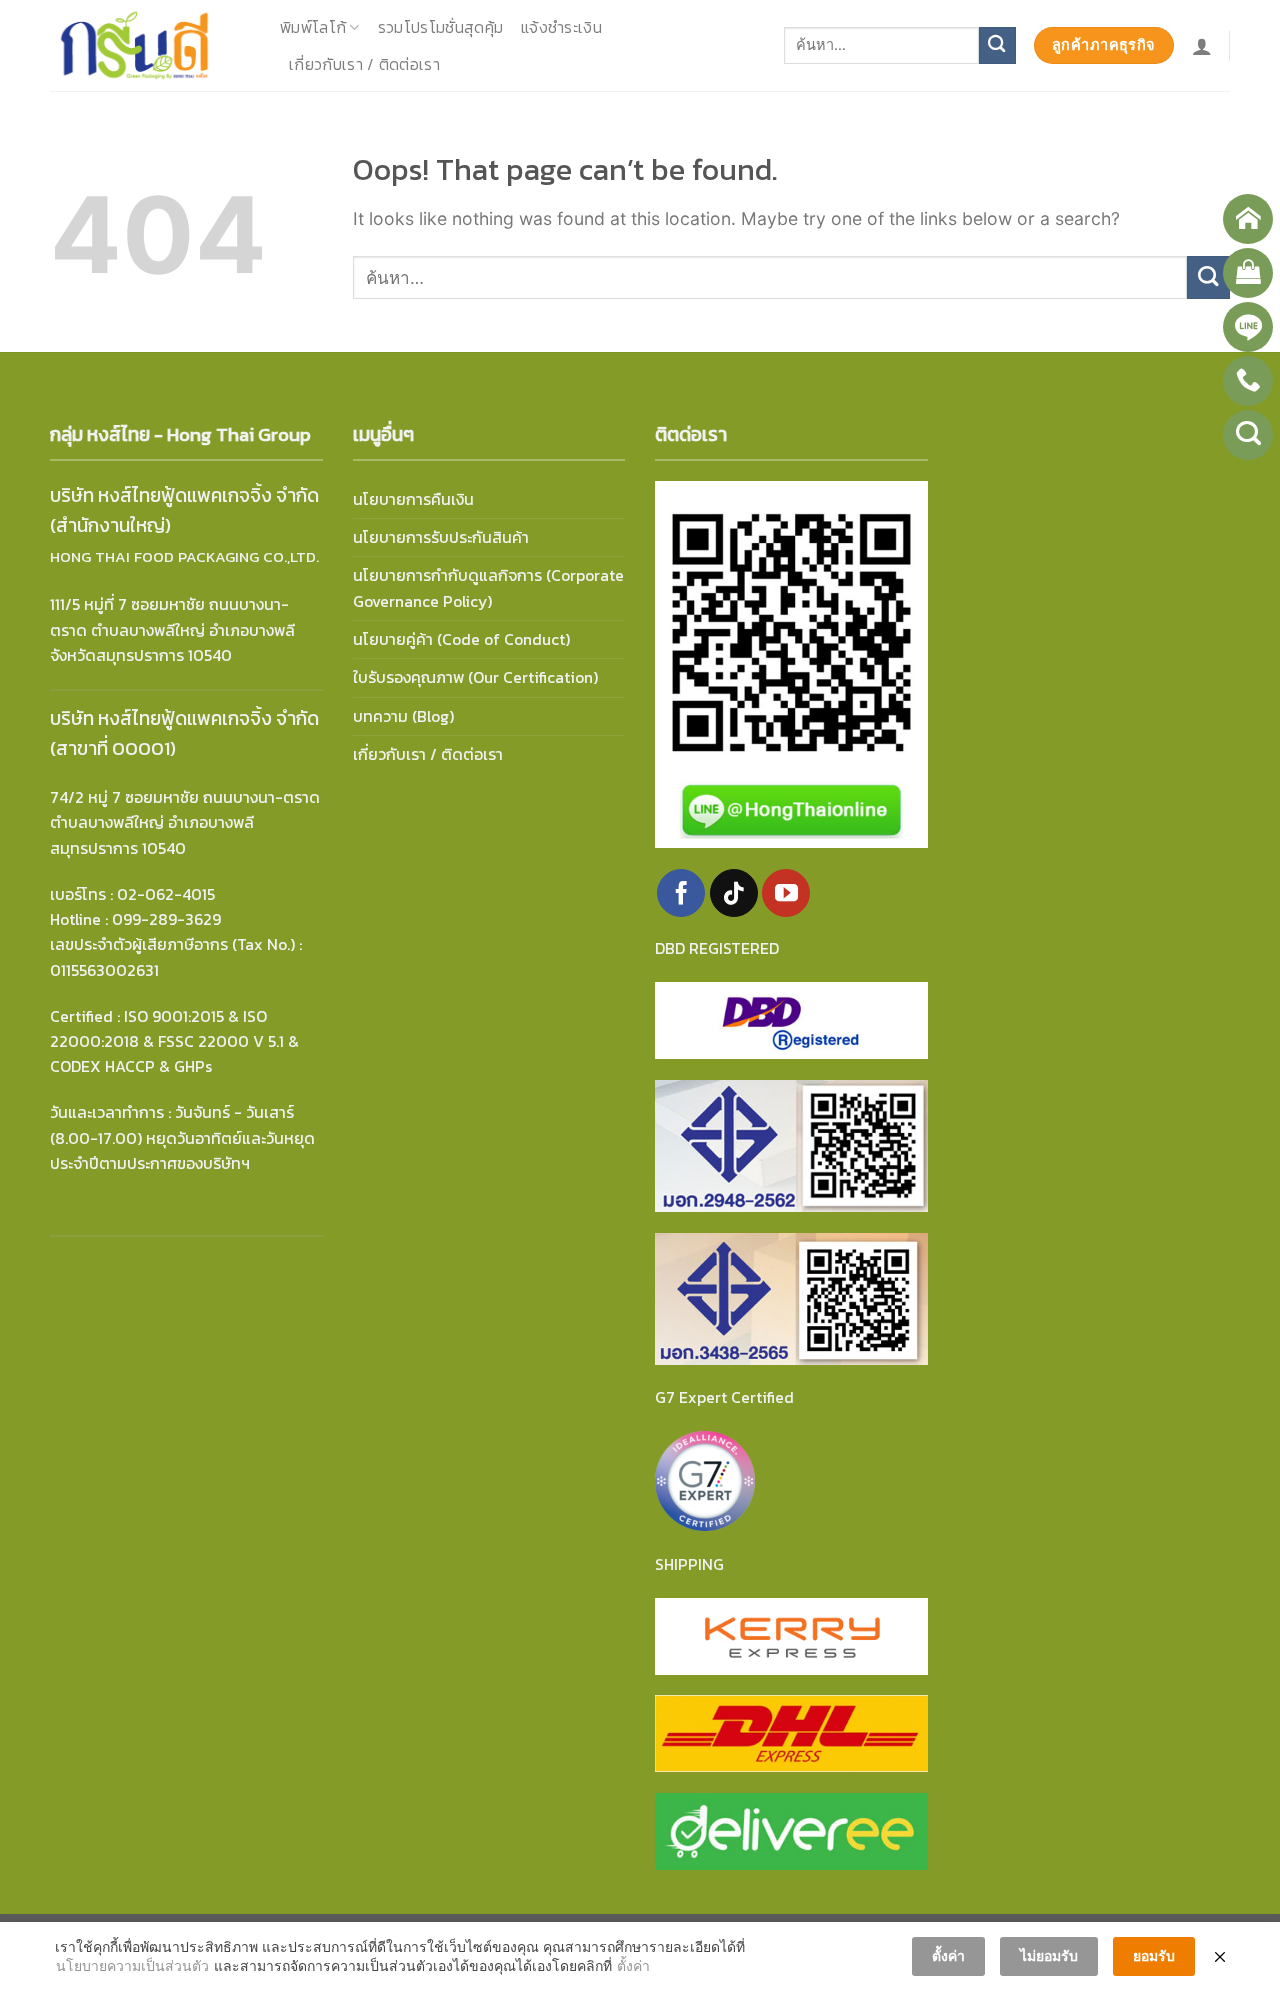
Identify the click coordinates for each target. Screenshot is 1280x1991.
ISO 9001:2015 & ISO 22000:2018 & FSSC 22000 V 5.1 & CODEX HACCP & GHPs (174, 1042)
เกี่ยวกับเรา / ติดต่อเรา (364, 64)
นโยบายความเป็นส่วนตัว (132, 1965)
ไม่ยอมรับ (1049, 1955)
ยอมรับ (1154, 1955)
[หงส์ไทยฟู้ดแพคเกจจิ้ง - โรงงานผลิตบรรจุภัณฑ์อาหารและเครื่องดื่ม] (150, 45)
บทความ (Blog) (403, 716)
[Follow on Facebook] (681, 893)
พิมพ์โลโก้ (313, 27)
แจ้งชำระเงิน (561, 27)
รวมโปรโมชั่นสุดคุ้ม (440, 27)
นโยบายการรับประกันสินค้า (441, 537)
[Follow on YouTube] (786, 893)
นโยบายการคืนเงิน (413, 499)
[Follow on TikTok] (734, 893)
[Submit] (997, 45)
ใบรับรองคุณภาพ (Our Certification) (475, 677)
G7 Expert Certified (724, 1397)
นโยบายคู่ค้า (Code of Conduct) (461, 639)
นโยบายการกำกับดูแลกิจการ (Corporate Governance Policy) (488, 588)
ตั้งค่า (633, 1965)
